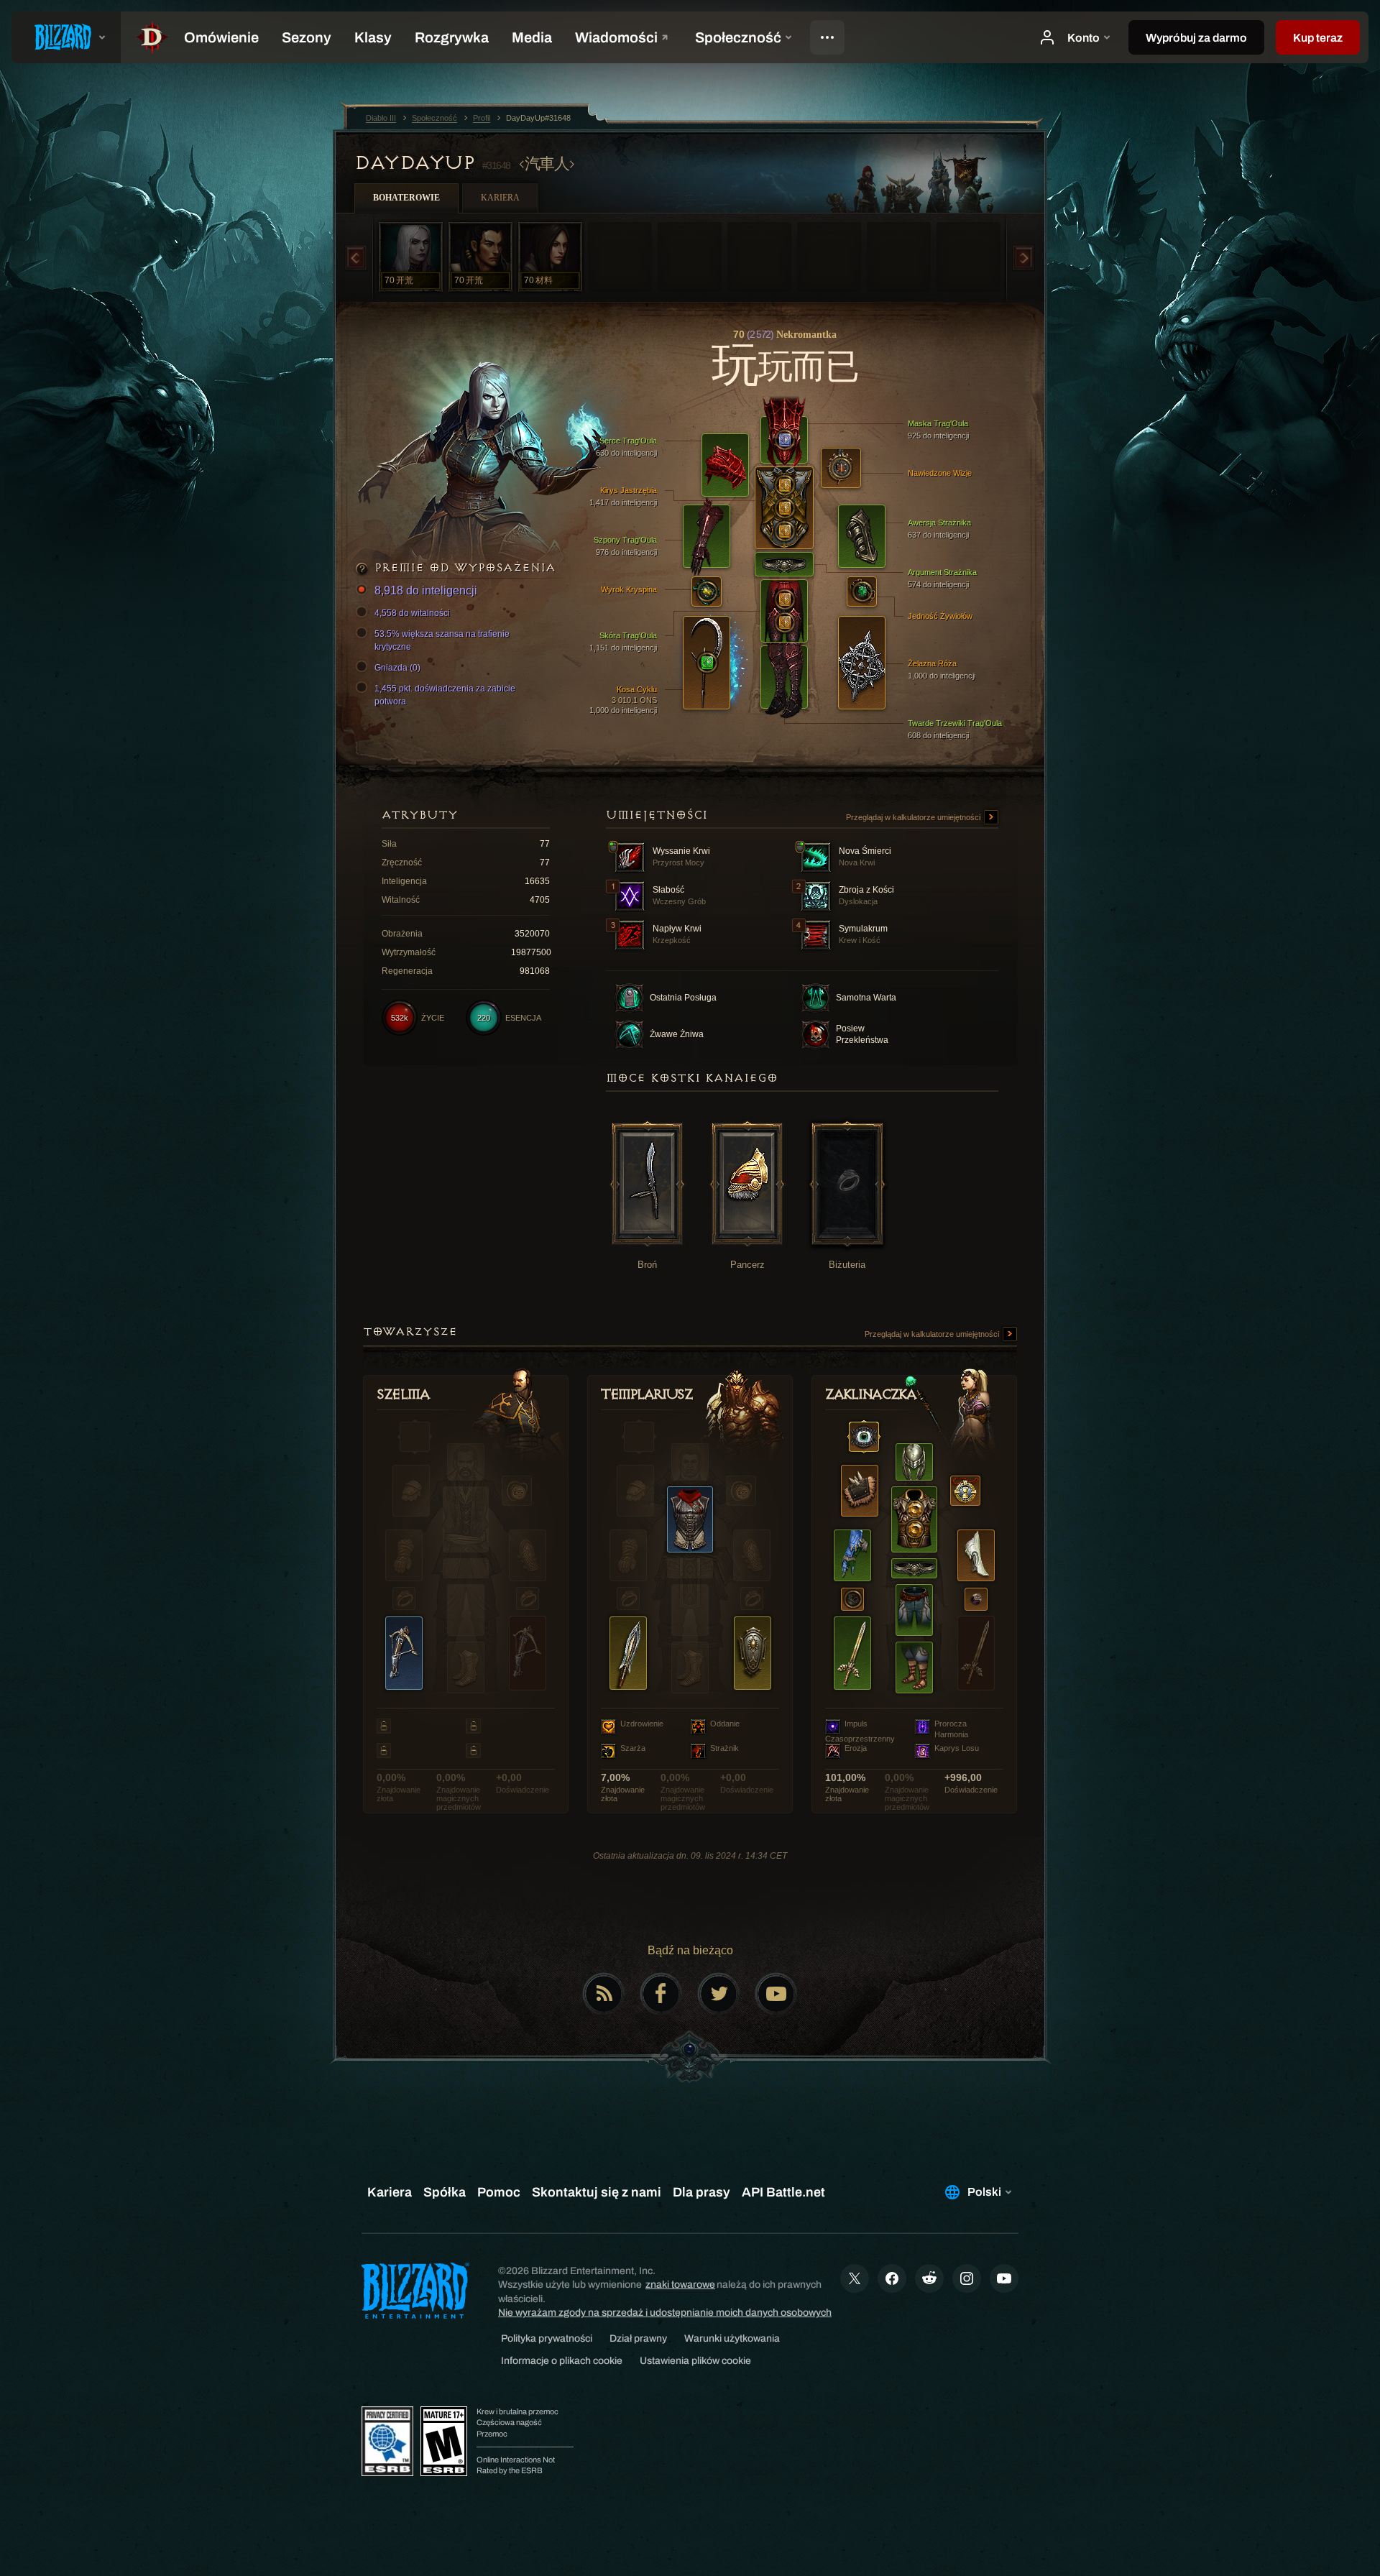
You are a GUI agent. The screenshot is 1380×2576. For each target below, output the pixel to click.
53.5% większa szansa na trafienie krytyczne (442, 640)
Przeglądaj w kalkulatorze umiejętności (914, 817)
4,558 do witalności (412, 613)
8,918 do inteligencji (426, 590)
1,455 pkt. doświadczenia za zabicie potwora (445, 695)
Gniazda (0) (397, 668)
